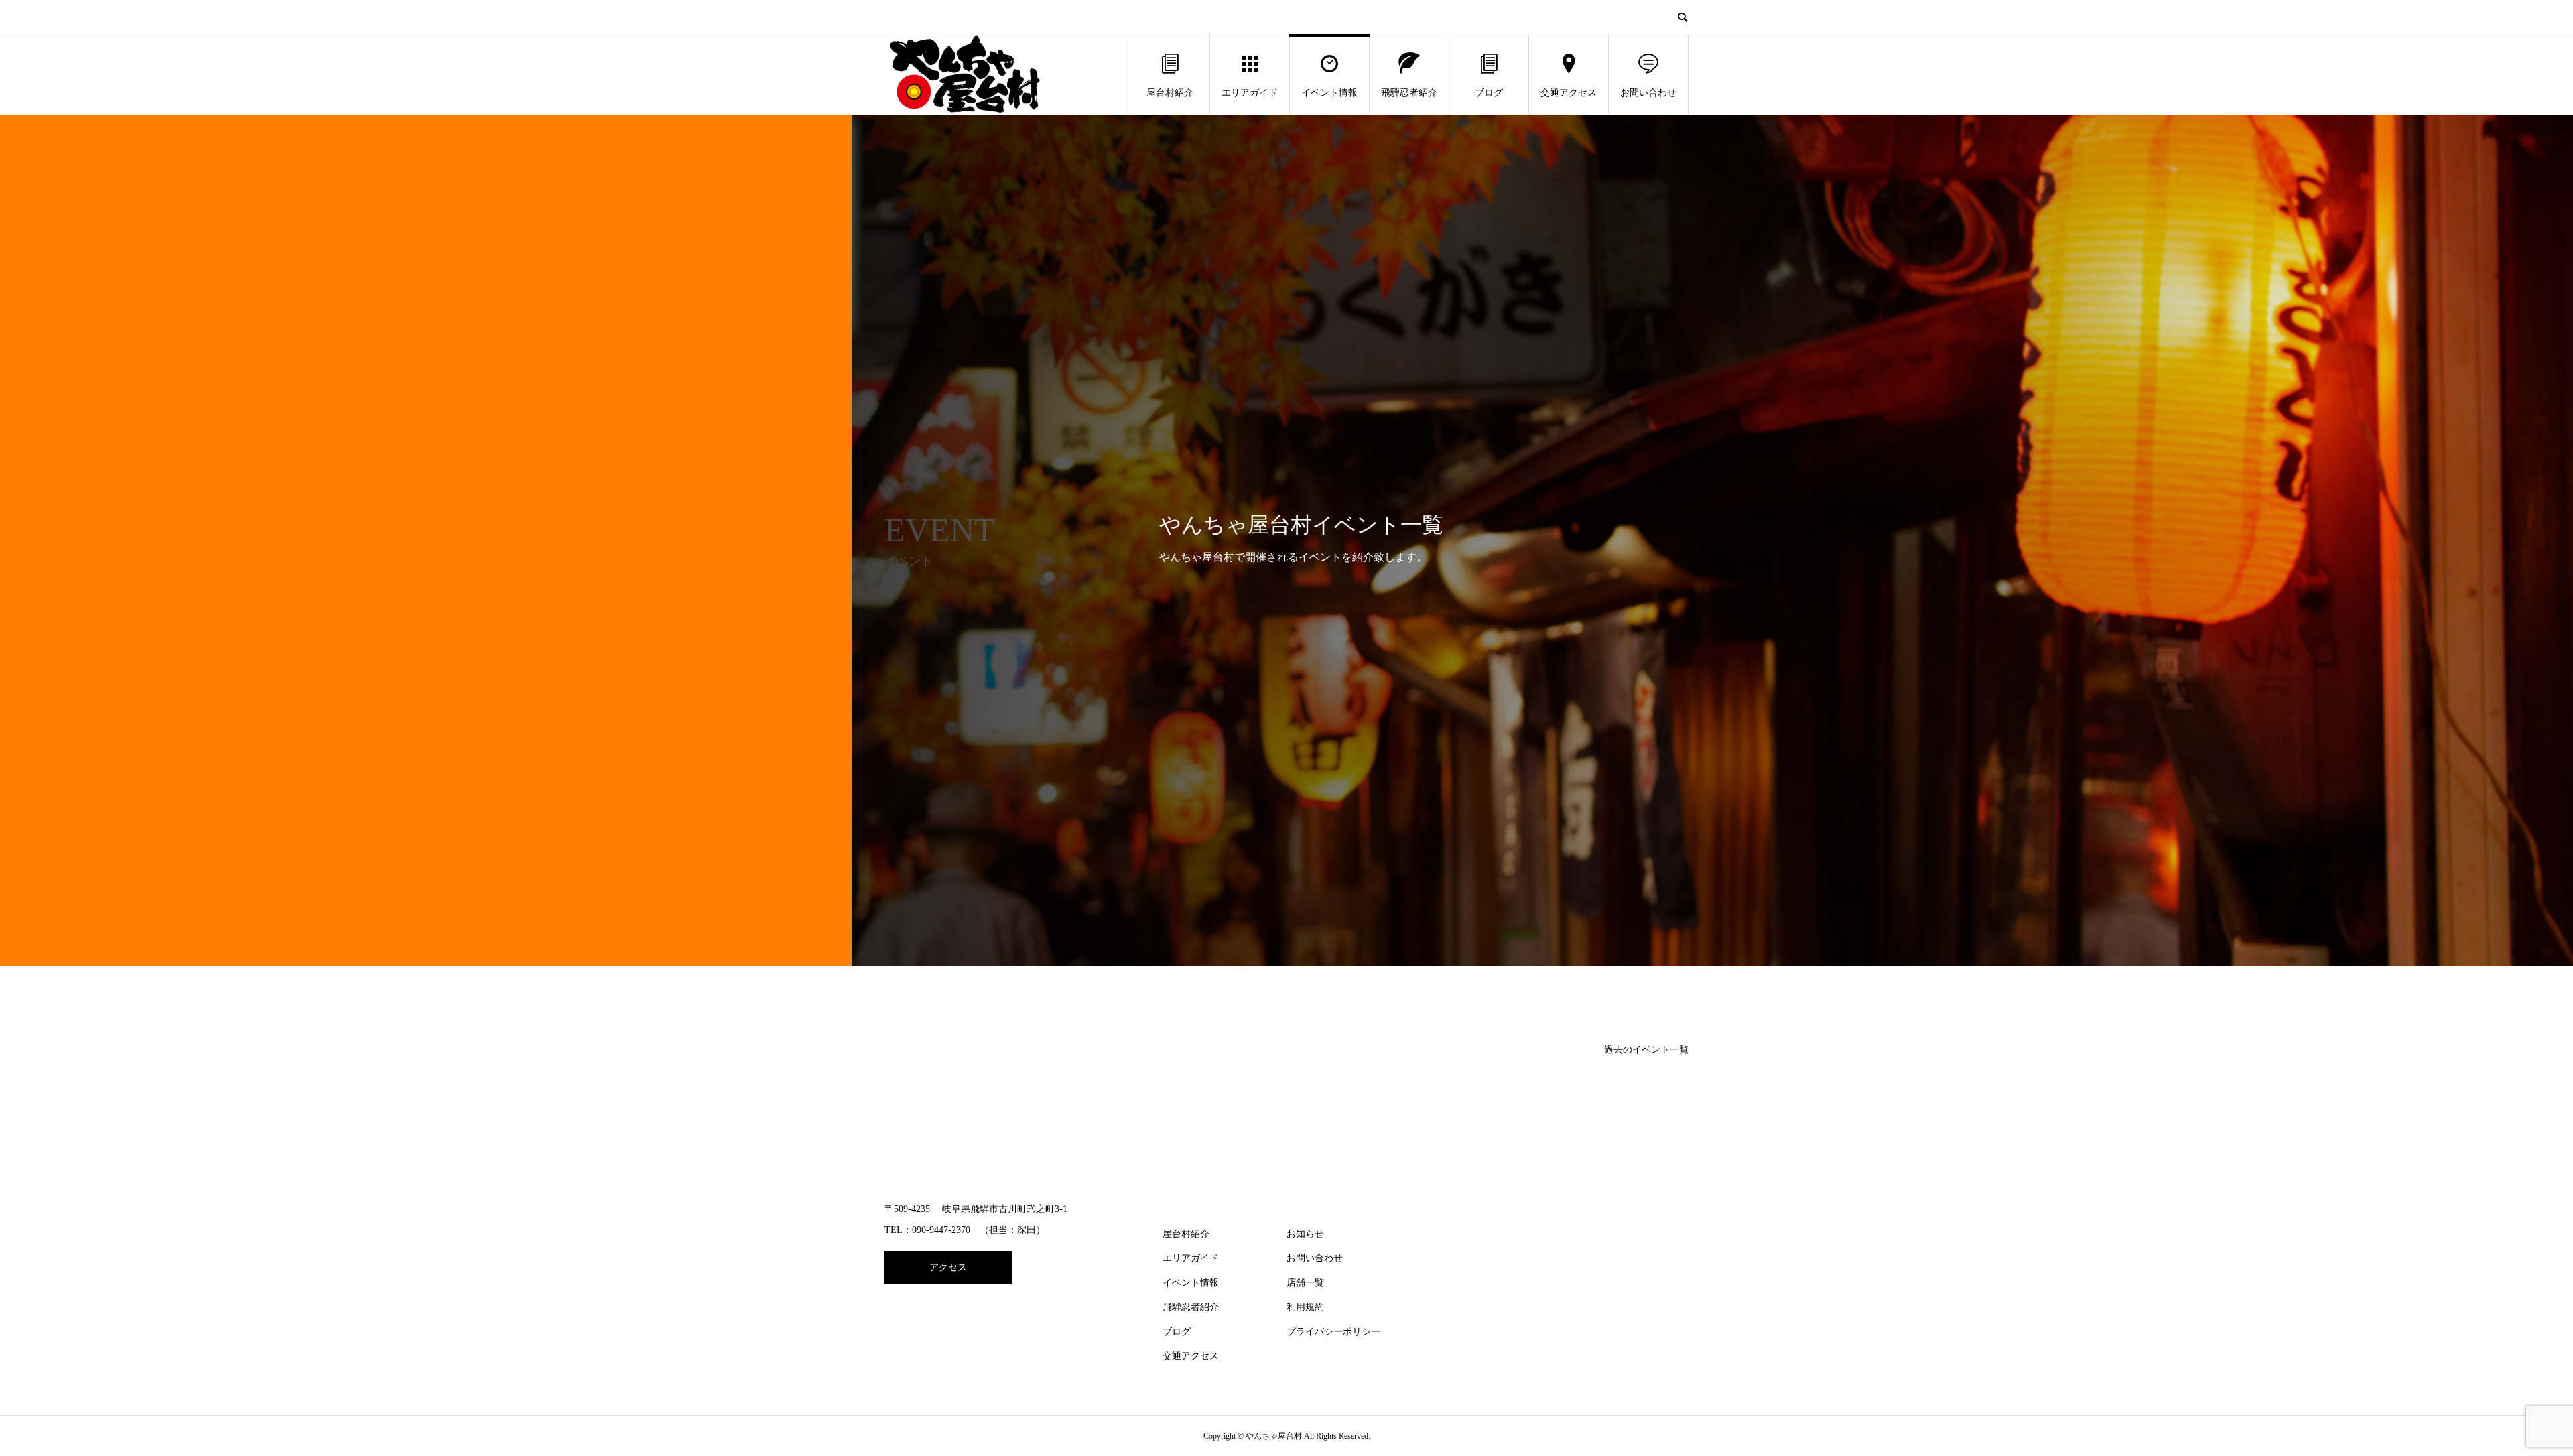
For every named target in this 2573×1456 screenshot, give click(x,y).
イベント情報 (1329, 93)
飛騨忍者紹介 (1409, 93)
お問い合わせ (1648, 93)
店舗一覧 (1305, 1283)
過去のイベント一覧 (1646, 1050)
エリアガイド (1250, 93)
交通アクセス (1569, 93)
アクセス (948, 1267)
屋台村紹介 (1170, 93)
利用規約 (1305, 1307)
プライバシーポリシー (1333, 1332)
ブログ (1489, 93)
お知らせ (1305, 1234)
